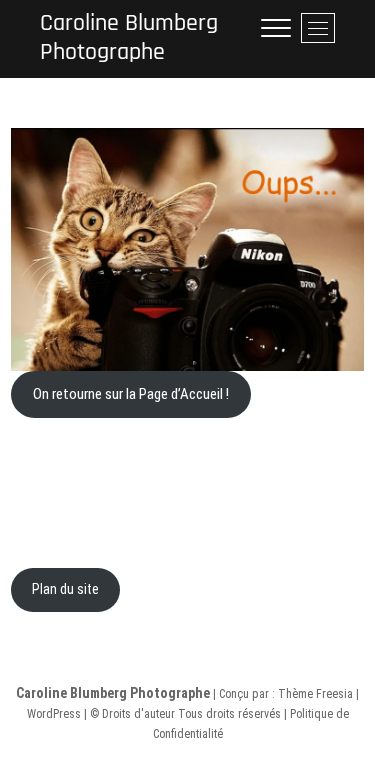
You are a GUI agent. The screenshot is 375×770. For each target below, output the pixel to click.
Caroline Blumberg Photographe (129, 38)
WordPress (54, 714)
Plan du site (65, 589)
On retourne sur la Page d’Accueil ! (131, 394)
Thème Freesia (315, 694)
